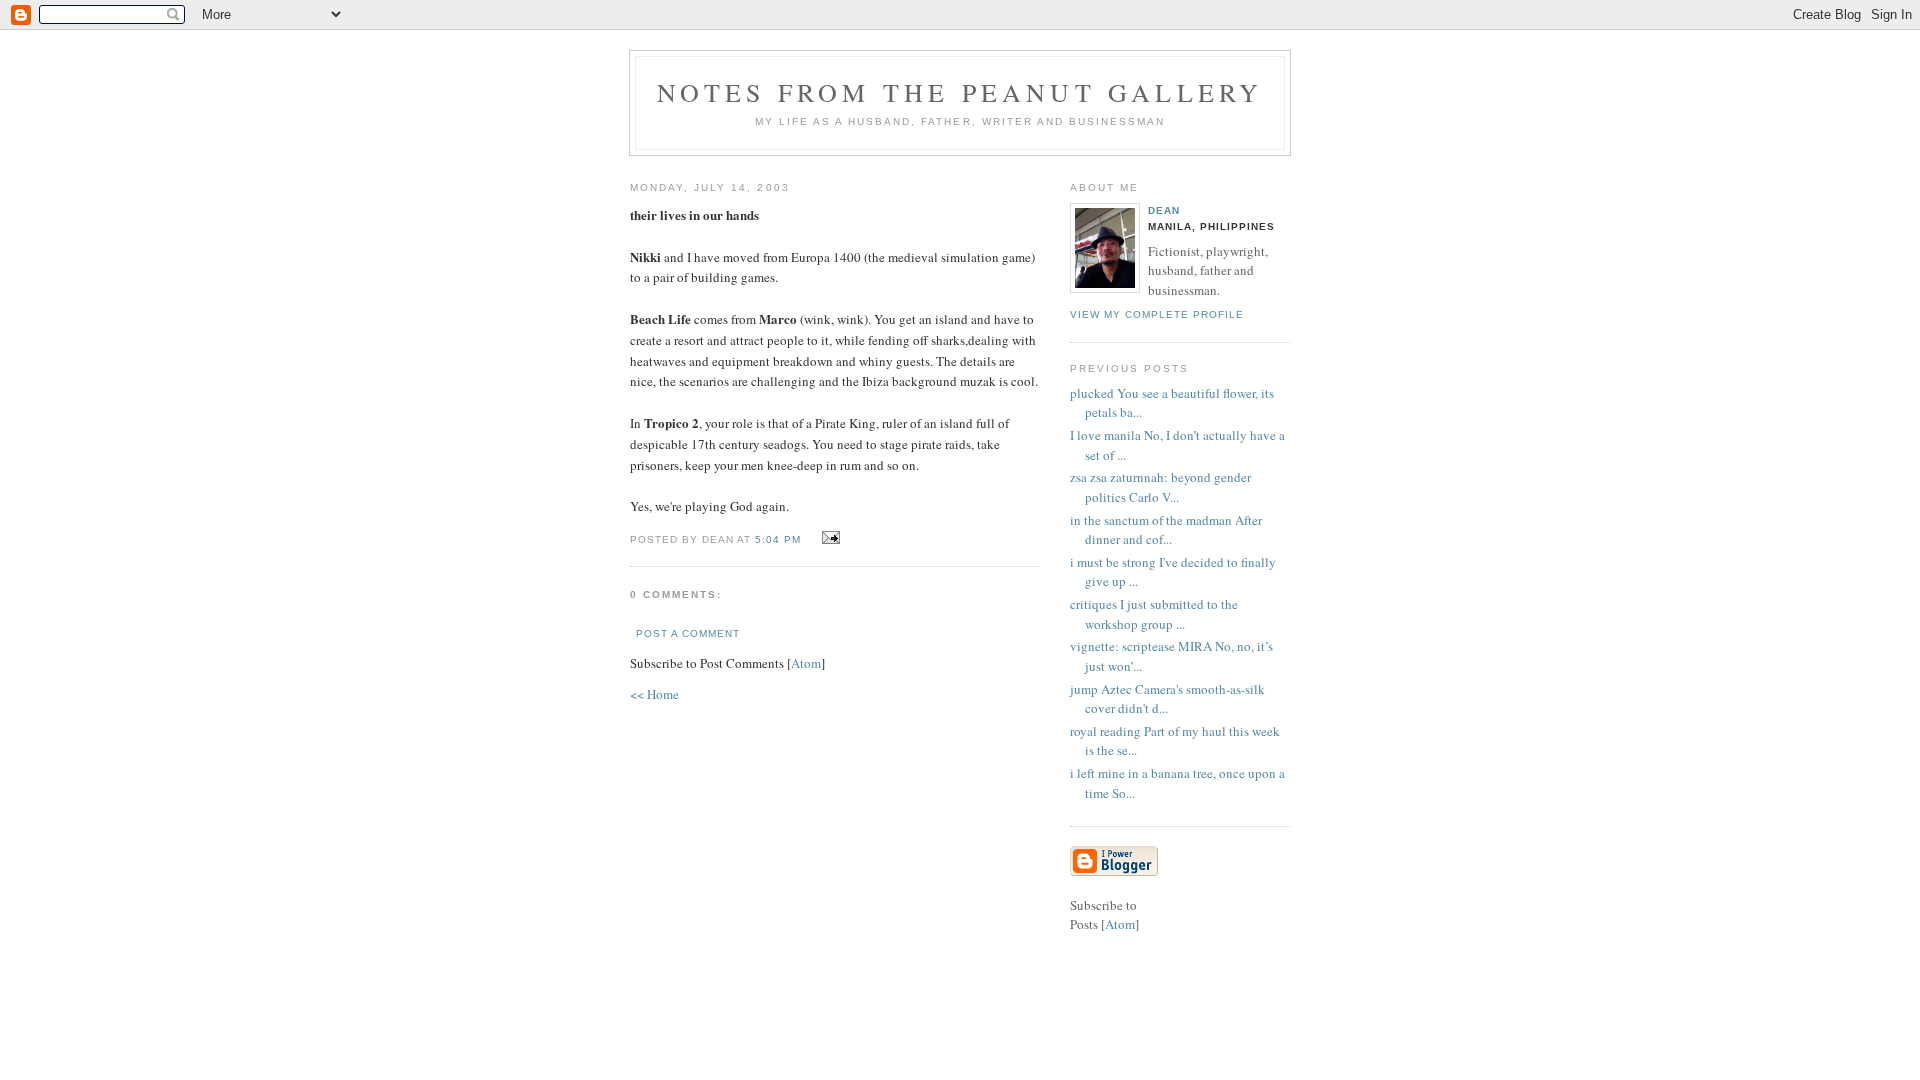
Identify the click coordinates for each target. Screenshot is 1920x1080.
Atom (806, 663)
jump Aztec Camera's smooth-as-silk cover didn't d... (1167, 699)
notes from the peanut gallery (960, 92)
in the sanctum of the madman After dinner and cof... (1166, 530)
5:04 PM (780, 539)
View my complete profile (1157, 314)
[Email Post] (827, 538)
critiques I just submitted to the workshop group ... (1154, 614)
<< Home (654, 694)
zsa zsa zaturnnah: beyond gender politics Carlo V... (1160, 487)
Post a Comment (688, 633)
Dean (1164, 210)
